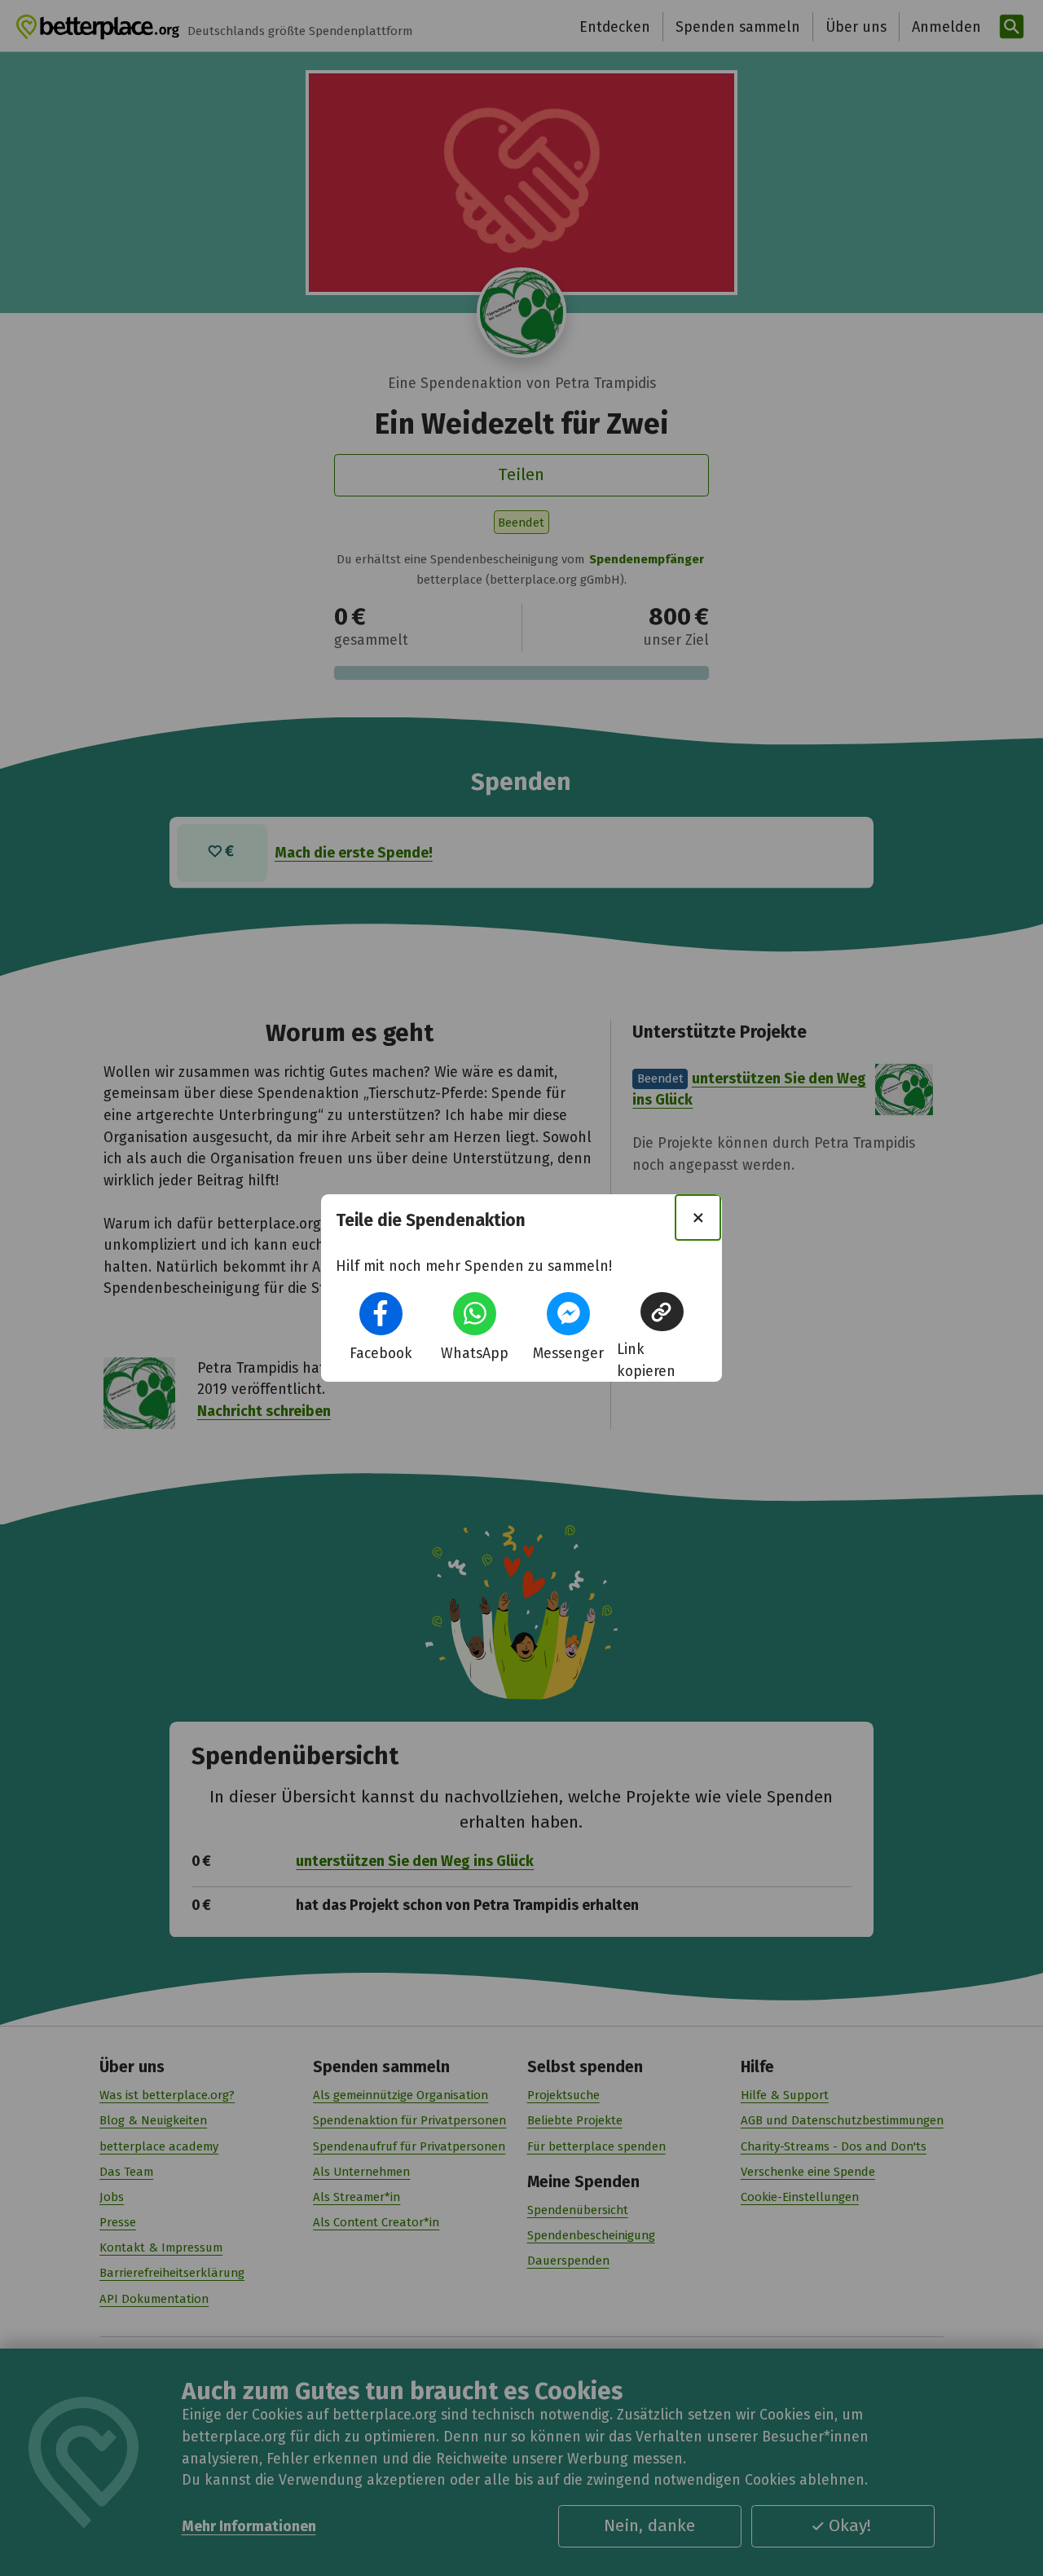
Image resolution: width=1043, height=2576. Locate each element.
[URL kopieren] (662, 1312)
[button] (381, 1314)
